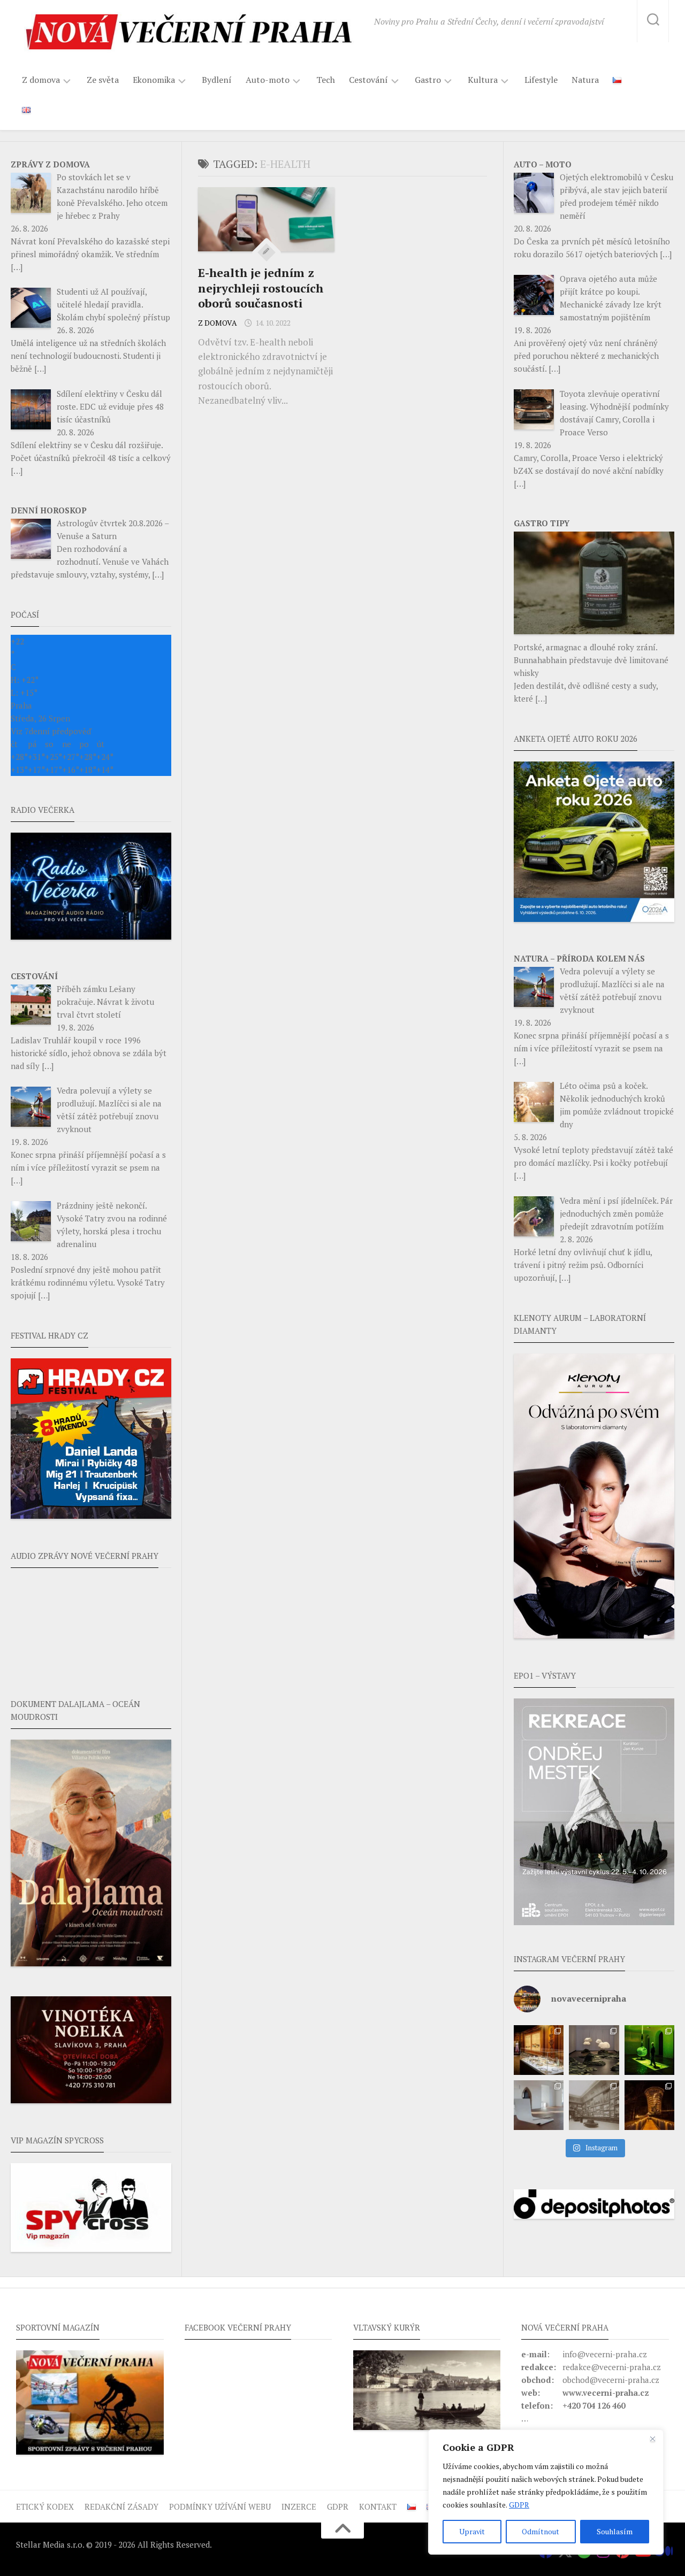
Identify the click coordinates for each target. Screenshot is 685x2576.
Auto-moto (268, 80)
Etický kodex (45, 2506)
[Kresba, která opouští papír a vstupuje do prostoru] (539, 2105)
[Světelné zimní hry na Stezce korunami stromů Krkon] (649, 2105)
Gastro (428, 80)
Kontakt (378, 2506)
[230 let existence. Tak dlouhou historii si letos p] (594, 2105)
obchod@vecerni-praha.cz (611, 2380)
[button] (594, 1812)
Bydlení (217, 80)
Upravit (472, 2531)
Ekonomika (154, 80)
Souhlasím (615, 2531)
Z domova (41, 80)
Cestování (368, 80)
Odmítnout (541, 2531)
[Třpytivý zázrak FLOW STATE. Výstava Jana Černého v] (649, 2050)
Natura (585, 80)
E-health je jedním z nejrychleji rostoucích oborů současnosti (261, 288)
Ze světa (103, 80)
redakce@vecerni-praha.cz (612, 2367)
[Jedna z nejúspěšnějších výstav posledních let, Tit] (539, 2050)
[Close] (652, 2439)
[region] (546, 2492)
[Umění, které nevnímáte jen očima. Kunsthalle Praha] (594, 2050)
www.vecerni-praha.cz (606, 2393)
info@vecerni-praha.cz (605, 2354)
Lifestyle (541, 80)
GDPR (519, 2505)
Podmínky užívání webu (220, 2506)
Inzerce (299, 2506)
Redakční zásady (121, 2506)
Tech (326, 80)
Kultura (483, 80)
